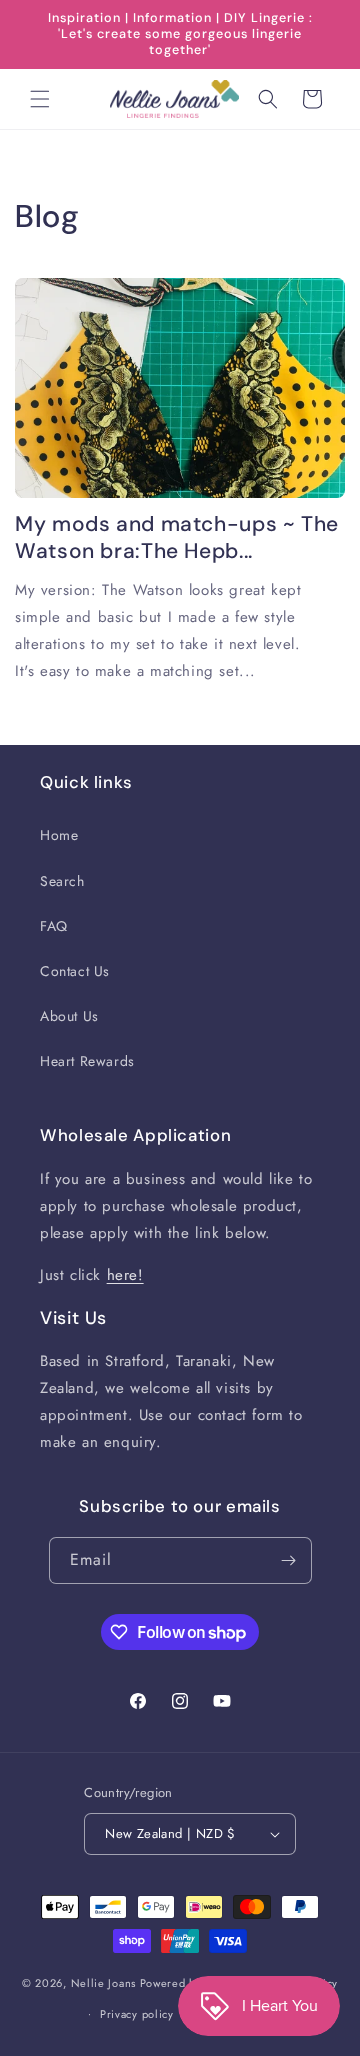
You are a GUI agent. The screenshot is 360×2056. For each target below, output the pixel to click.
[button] (40, 99)
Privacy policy (137, 2014)
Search (62, 881)
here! (125, 1275)
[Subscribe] (289, 1560)
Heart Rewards (87, 1061)
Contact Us (75, 971)
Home (59, 835)
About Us (69, 1016)
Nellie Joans (103, 1983)
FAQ (54, 926)
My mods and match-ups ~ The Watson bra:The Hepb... (177, 538)
